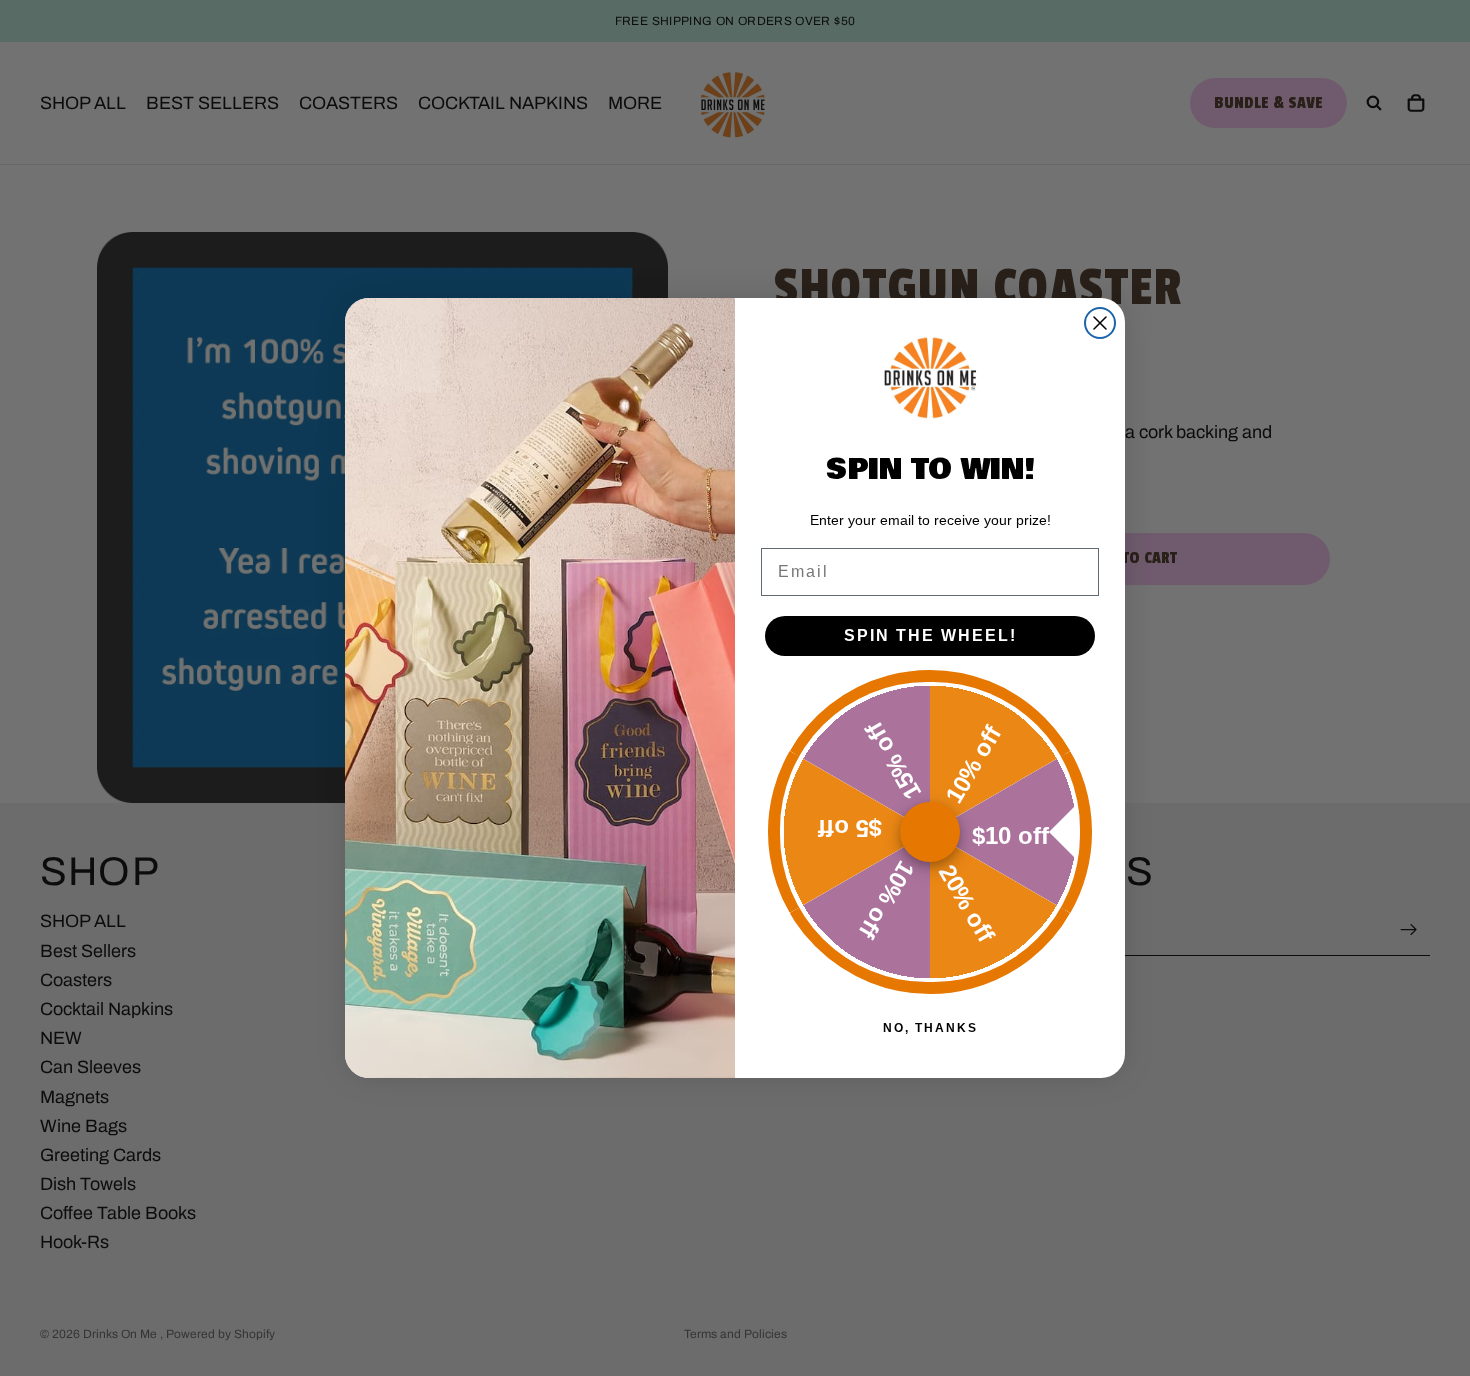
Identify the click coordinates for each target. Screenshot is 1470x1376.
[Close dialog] (1100, 323)
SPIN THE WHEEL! (930, 635)
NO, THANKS (930, 1028)
